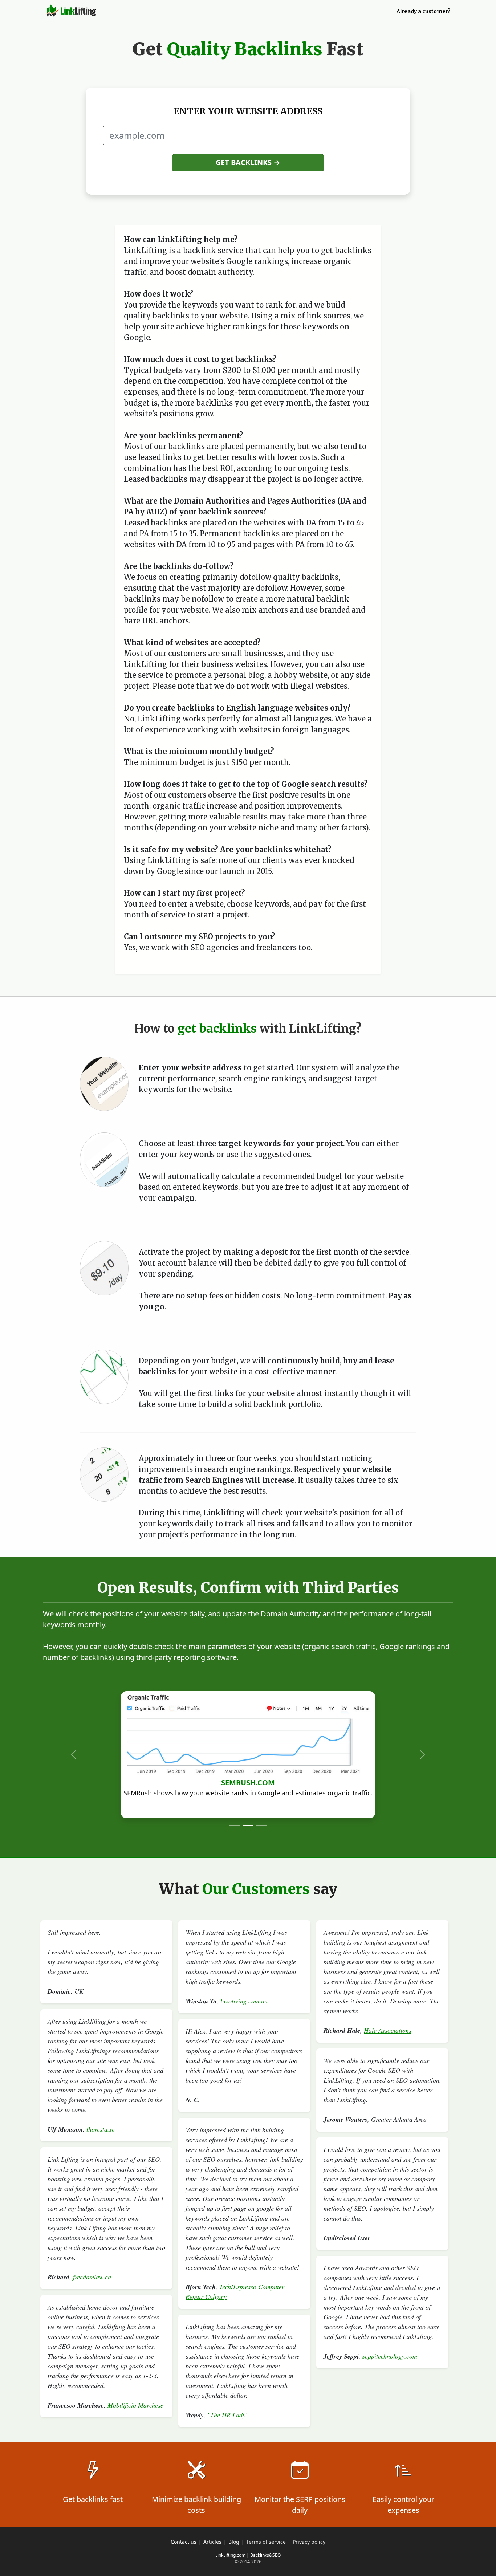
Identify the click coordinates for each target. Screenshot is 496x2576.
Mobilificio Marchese (135, 2405)
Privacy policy (309, 2542)
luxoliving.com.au (244, 2001)
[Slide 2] (248, 1826)
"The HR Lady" (228, 2415)
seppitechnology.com (390, 2356)
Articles (212, 2542)
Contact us (184, 2542)
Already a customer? (424, 11)
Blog (234, 2542)
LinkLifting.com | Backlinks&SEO (248, 2555)
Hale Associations (388, 2030)
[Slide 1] (235, 1826)
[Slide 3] (261, 1826)
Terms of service (266, 2542)
